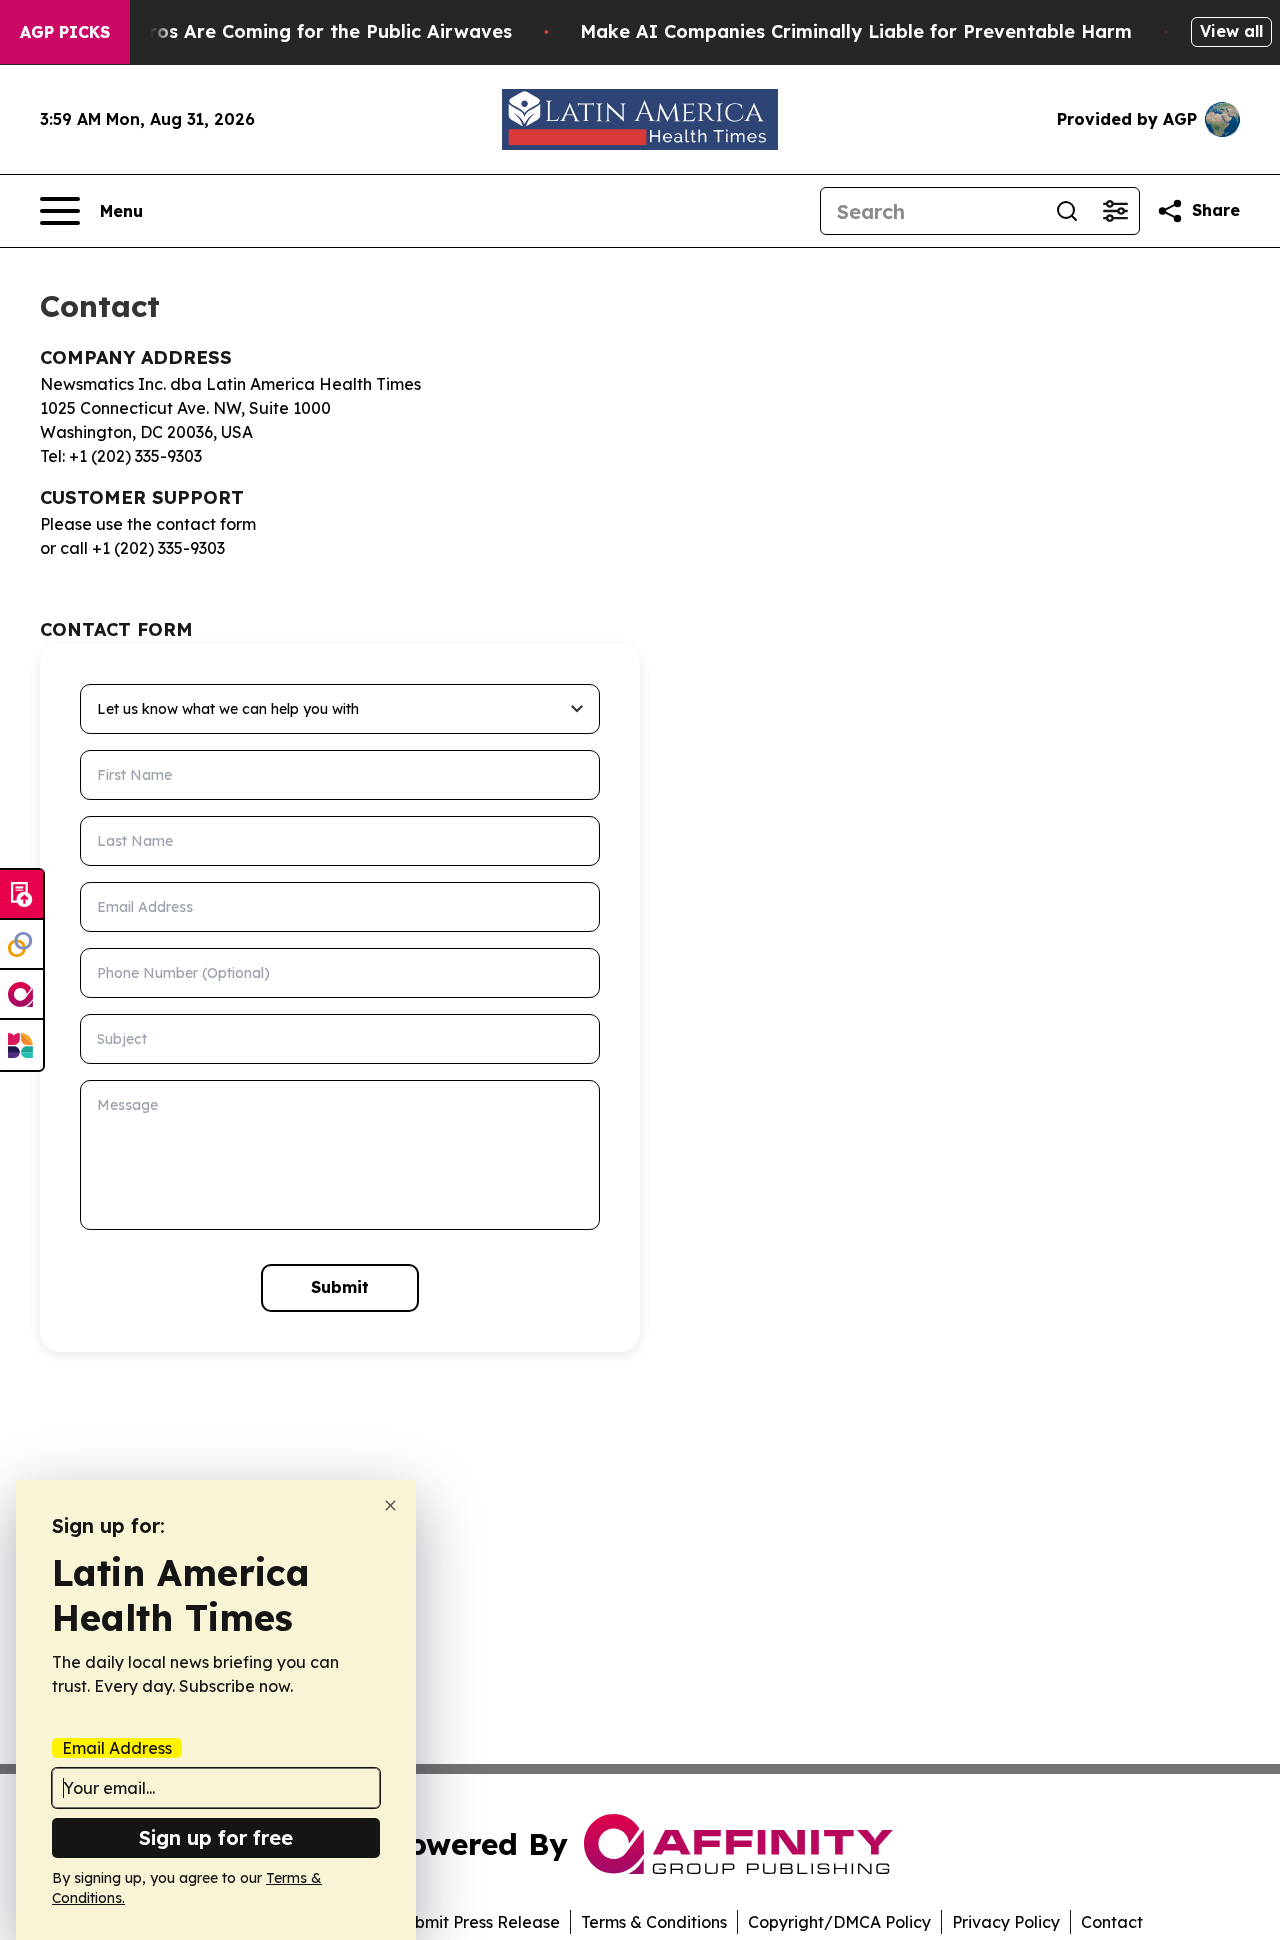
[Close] (390, 1505)
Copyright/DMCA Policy (839, 1922)
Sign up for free (216, 1837)
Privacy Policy (1006, 1922)
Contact (1112, 1922)
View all (1231, 31)
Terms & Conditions (654, 1922)
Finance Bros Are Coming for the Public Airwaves (285, 31)
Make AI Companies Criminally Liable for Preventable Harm (856, 31)
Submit (340, 1287)
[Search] (1067, 211)
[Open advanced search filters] (1115, 211)
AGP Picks (65, 32)
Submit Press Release (477, 1922)
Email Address (117, 1748)
